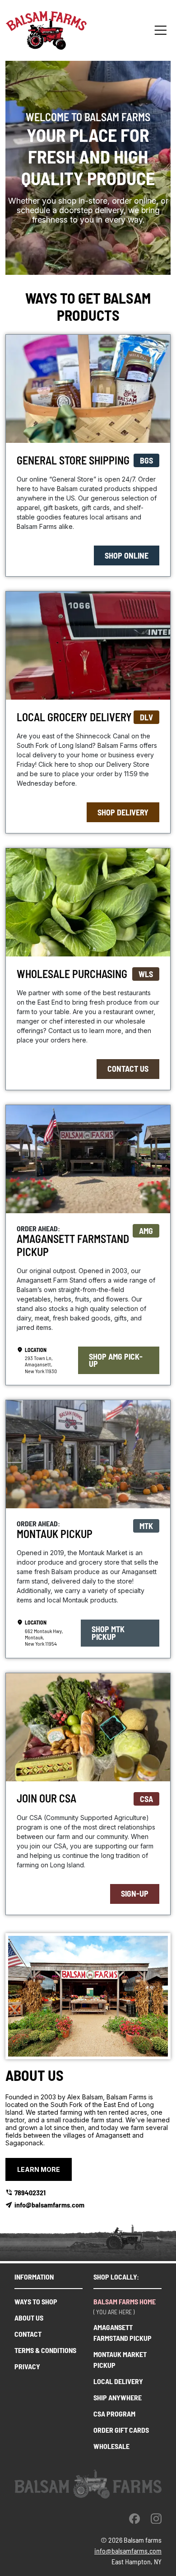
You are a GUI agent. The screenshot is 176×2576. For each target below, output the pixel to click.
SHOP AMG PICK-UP (116, 1360)
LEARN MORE (39, 2169)
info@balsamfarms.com (49, 2205)
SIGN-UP (135, 1893)
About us (29, 2318)
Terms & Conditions (45, 2350)
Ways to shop (36, 2301)
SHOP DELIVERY (123, 812)
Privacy (27, 2366)
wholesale (111, 2446)
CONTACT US (128, 1069)
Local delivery (118, 2381)
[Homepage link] (46, 30)
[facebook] (134, 2518)
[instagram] (156, 2518)
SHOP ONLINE (127, 555)
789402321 (30, 2192)
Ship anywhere (118, 2397)
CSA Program (114, 2414)
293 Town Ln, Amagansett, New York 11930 (41, 1364)
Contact (28, 2334)
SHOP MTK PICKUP (108, 1633)
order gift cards (121, 2430)
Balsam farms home (125, 2301)
